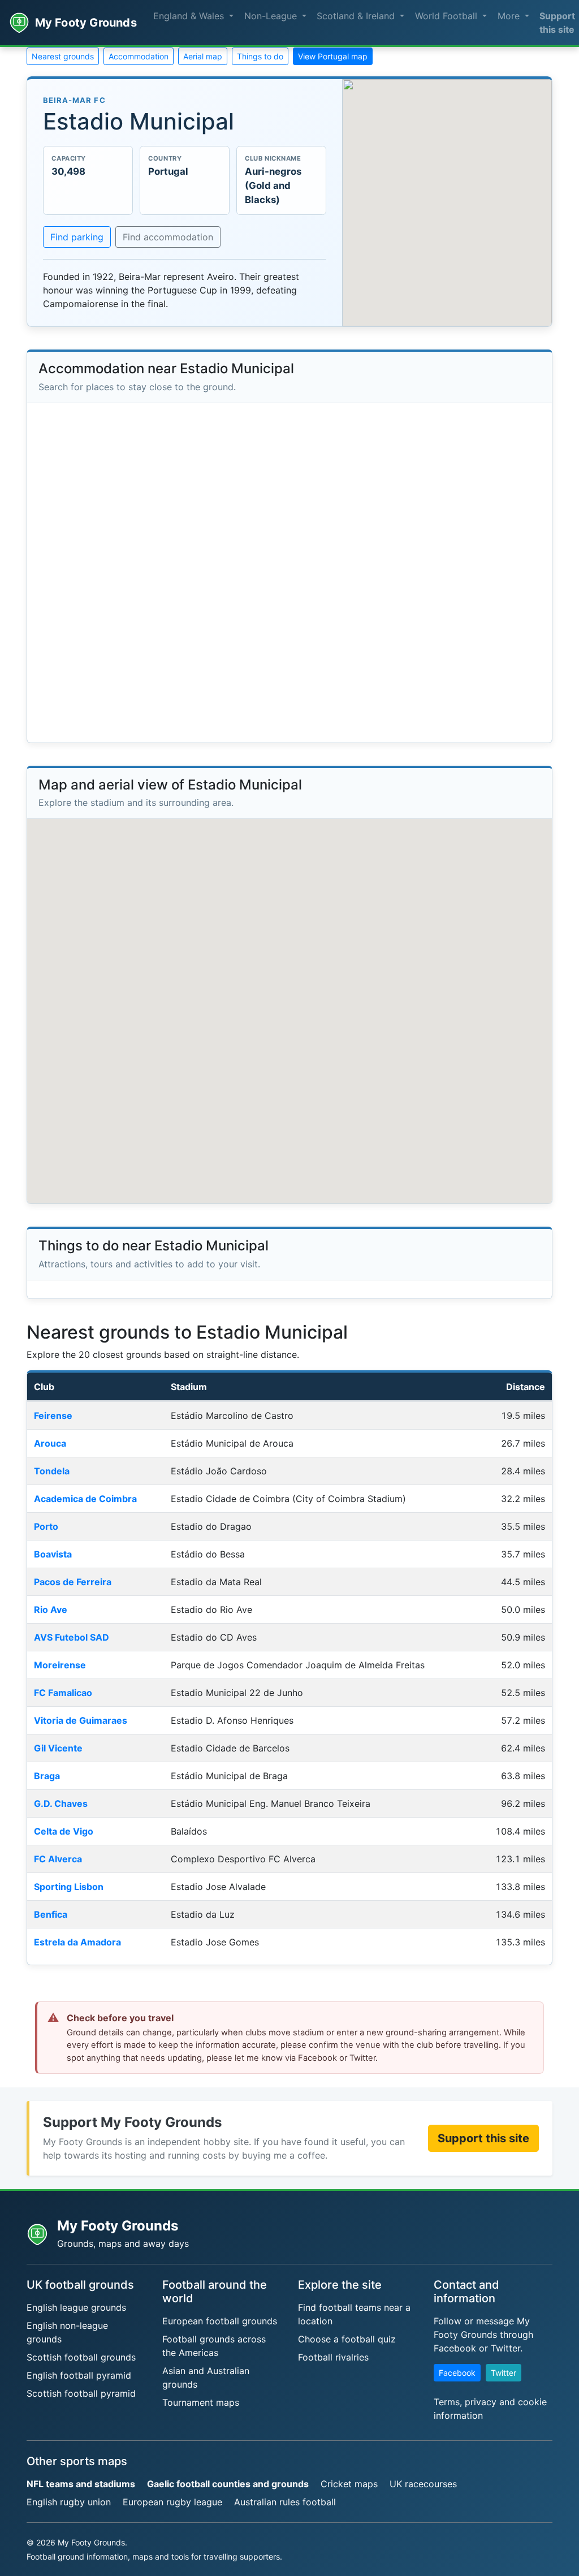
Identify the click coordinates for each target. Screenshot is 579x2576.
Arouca (50, 1443)
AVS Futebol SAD (72, 1637)
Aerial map (203, 56)
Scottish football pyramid (81, 2393)
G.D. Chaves (61, 1803)
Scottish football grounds (81, 2357)
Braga (47, 1776)
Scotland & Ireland (357, 16)
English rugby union (69, 2502)
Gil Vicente (58, 1748)
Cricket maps (349, 2484)
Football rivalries (333, 2357)
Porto (46, 1526)
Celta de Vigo (64, 1831)
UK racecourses (423, 2484)
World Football (448, 16)
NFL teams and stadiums (81, 2484)
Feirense (53, 1416)
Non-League (272, 16)
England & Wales (190, 16)
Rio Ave (51, 1610)
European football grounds (220, 2321)
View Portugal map (333, 56)
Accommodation (139, 56)
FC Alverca (58, 1859)
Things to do (260, 56)
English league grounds (76, 2307)
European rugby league (172, 2502)
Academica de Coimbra (85, 1499)
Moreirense (60, 1665)
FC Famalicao (63, 1693)
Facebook (457, 2373)
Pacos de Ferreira (73, 1582)
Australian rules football (285, 2502)
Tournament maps (201, 2402)
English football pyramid (79, 2375)
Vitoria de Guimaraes (81, 1720)
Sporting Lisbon (69, 1887)
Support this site (483, 2138)
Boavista (53, 1554)
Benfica (51, 1914)
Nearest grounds (63, 56)
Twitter (504, 2373)
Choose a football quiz (347, 2339)
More (510, 16)
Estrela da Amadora (77, 1942)
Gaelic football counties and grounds (228, 2484)
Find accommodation (168, 237)
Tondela (52, 1471)
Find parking (77, 237)
